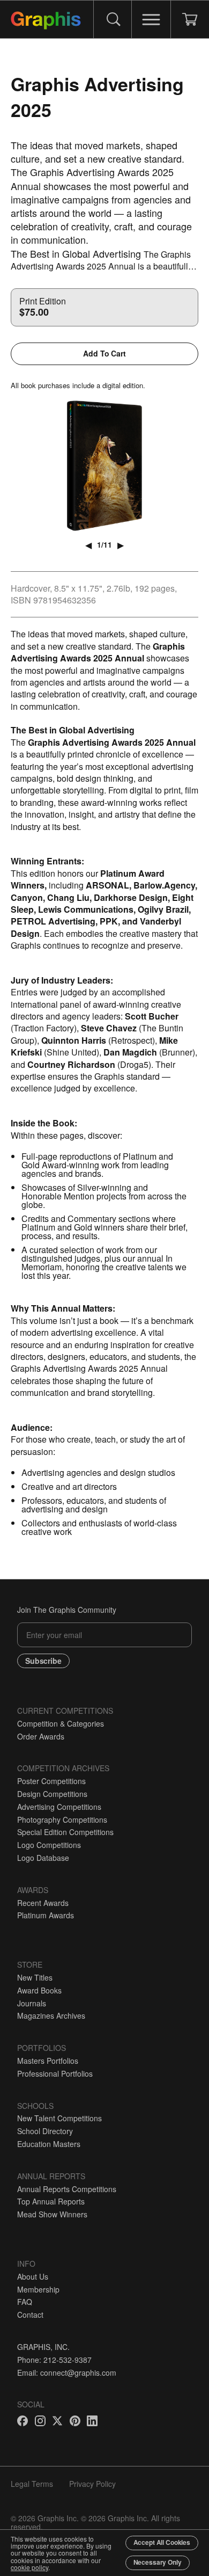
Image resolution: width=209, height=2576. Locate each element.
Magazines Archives (51, 2015)
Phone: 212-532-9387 (54, 2360)
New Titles (35, 1977)
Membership (38, 2289)
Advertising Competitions (59, 1807)
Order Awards (41, 1736)
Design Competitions (52, 1794)
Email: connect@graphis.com (67, 2373)
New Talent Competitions (59, 2118)
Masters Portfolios (48, 2061)
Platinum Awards (46, 1915)
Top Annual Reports (51, 2201)
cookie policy (29, 2567)
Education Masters (49, 2144)
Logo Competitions (49, 1845)
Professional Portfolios (55, 2073)
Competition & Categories (61, 1723)
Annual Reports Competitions (67, 2189)
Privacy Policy (92, 2484)
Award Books (39, 1990)
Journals (32, 2003)
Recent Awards (43, 1903)
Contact (30, 2315)
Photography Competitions (62, 1820)
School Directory (45, 2131)
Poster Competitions (51, 1781)
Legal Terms (32, 2484)
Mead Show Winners (52, 2214)
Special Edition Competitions (65, 1832)
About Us (33, 2276)
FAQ (25, 2302)
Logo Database (43, 1858)
